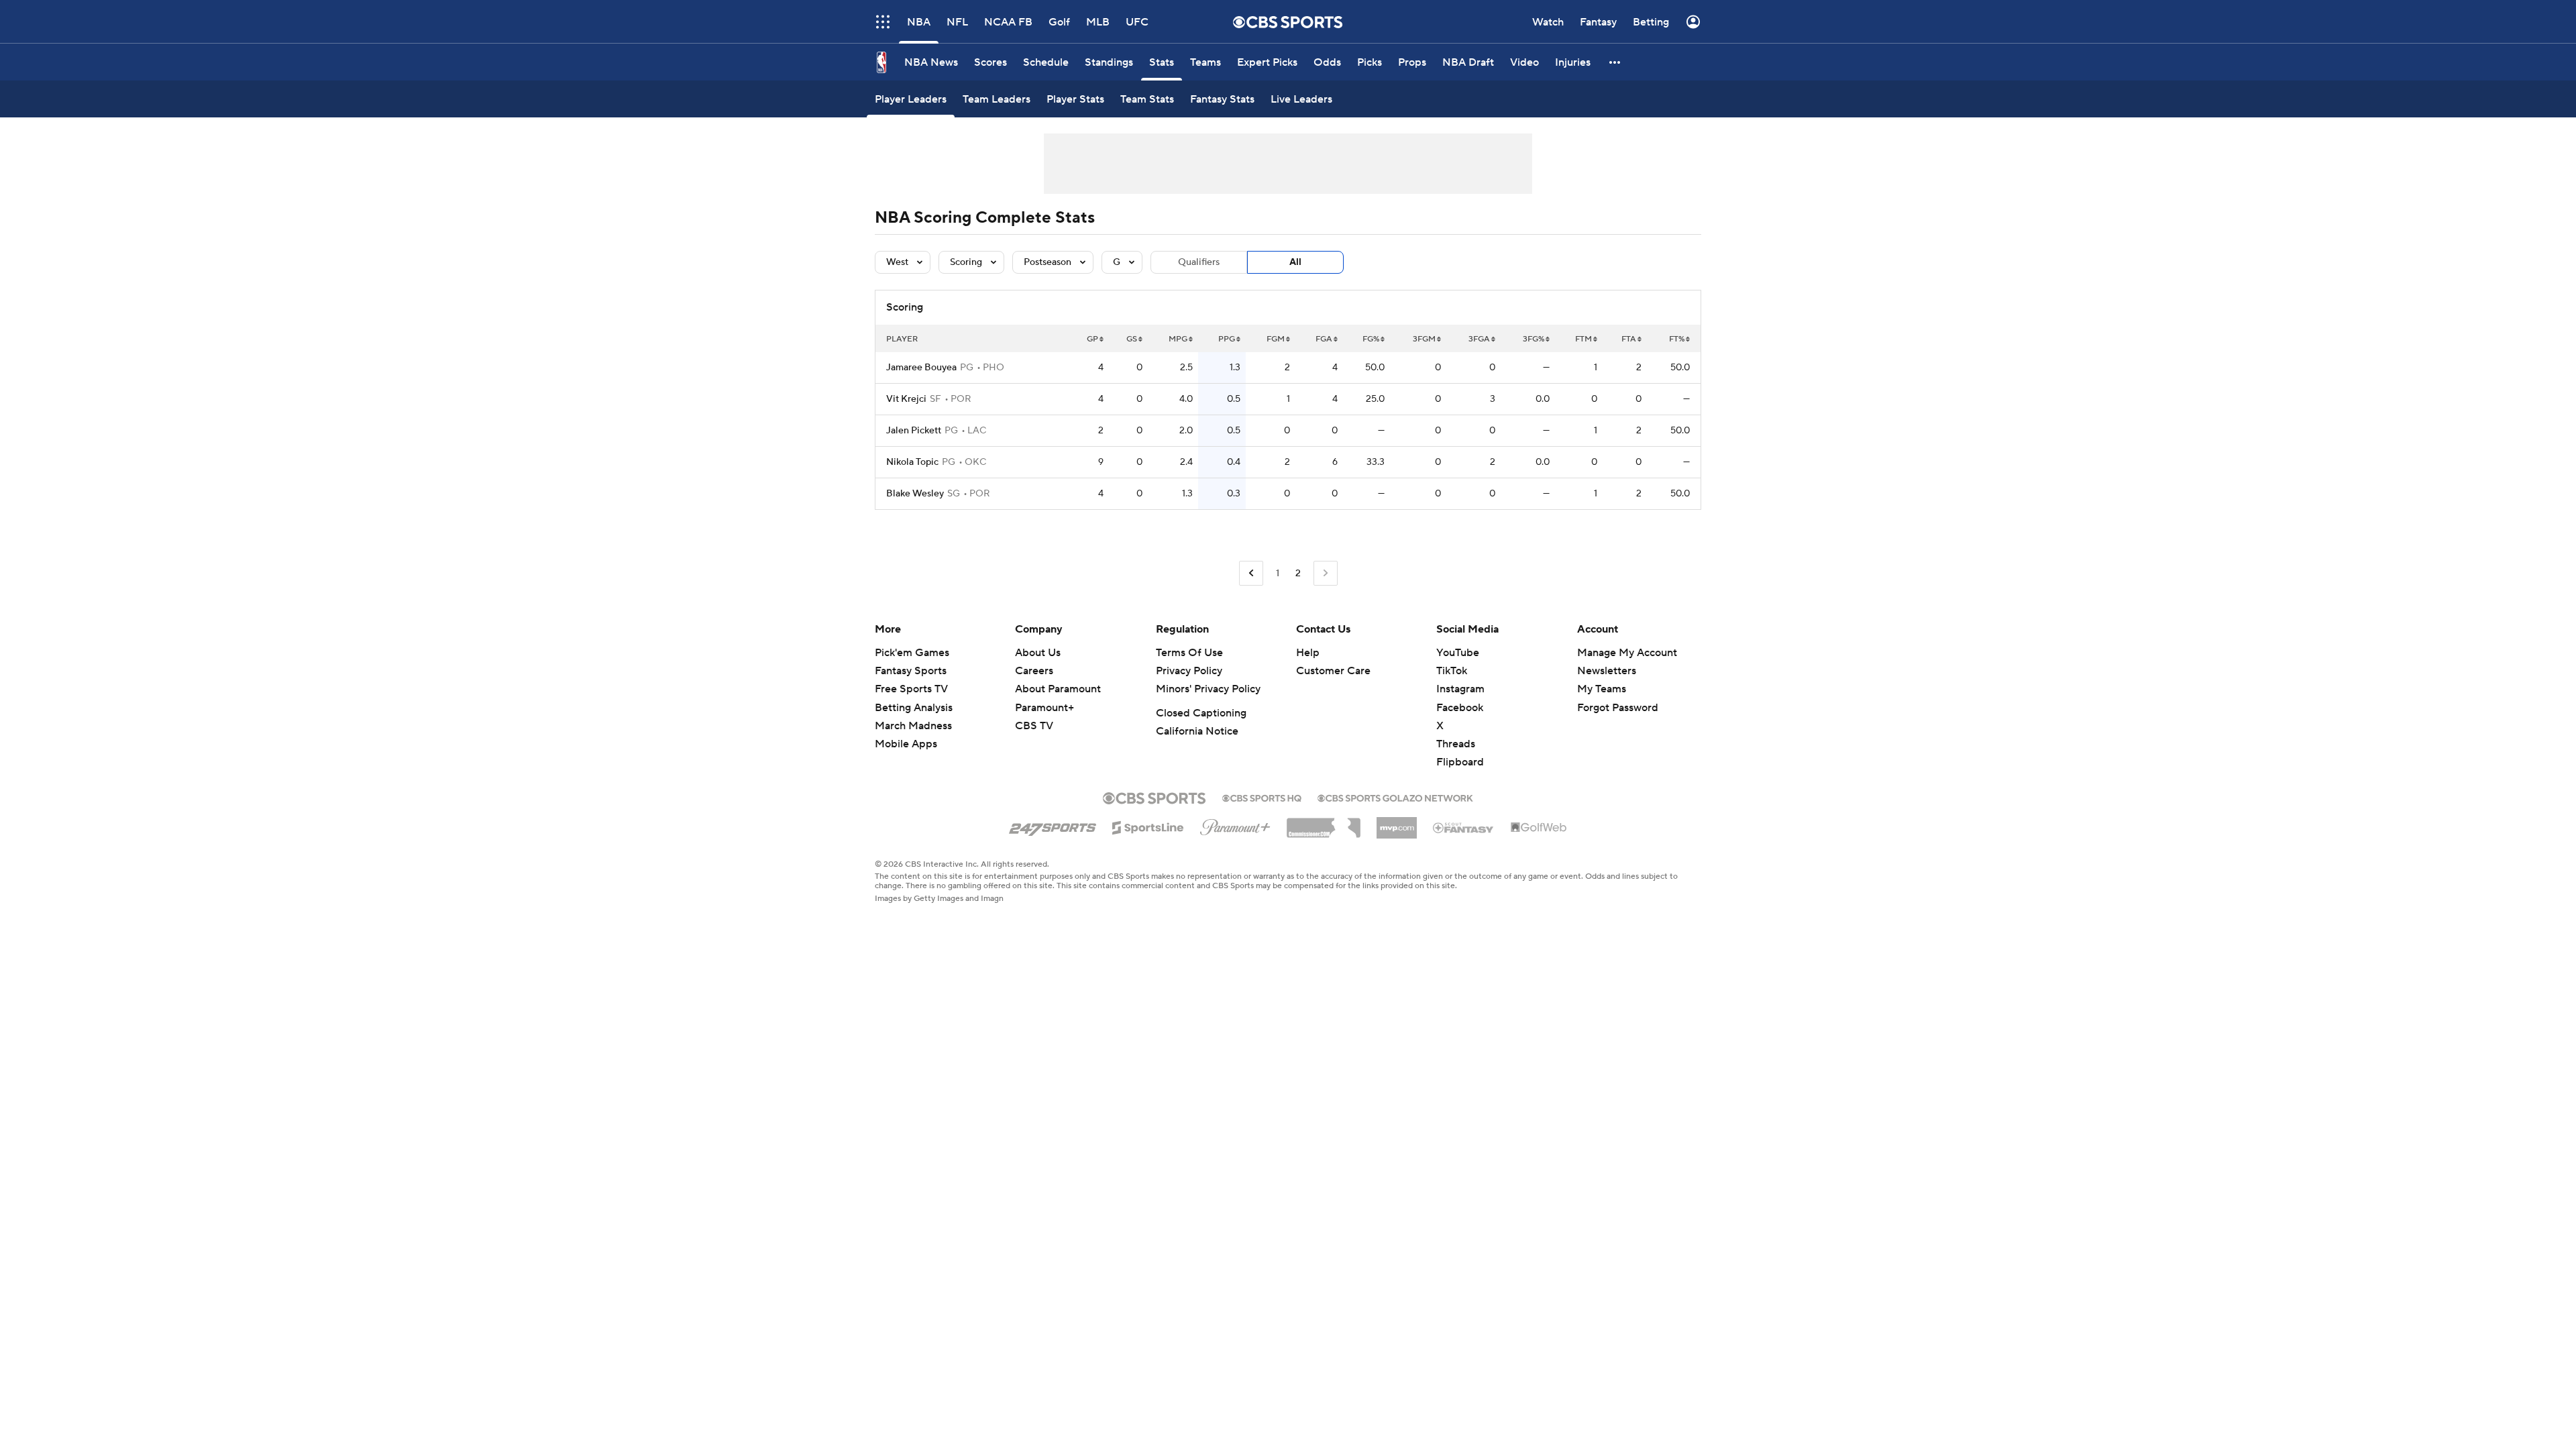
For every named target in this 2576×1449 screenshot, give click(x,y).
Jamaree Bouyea (921, 368)
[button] (883, 22)
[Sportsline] (1148, 826)
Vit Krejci (906, 399)
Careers (1034, 671)
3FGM (1424, 339)
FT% (1677, 339)
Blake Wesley (915, 494)
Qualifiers (1199, 262)
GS (1132, 339)
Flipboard (1460, 762)
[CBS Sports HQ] (1262, 797)
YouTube (1458, 653)
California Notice (1197, 731)
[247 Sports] (1053, 825)
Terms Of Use (1189, 653)
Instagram (1460, 689)
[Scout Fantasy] (1464, 827)
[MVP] (1397, 822)
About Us (1038, 653)
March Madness (913, 726)
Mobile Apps (906, 744)
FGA (1324, 339)
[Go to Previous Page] (1251, 573)
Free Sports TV (911, 689)
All (1295, 262)
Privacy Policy (1189, 671)
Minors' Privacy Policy (1208, 689)
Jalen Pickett (914, 431)
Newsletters (1607, 671)
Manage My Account (1627, 653)
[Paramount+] (1235, 824)
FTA (1629, 339)
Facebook (1460, 708)
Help (1308, 653)
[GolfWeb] (1539, 828)
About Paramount (1058, 689)
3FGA (1479, 339)
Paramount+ (1044, 708)
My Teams (1602, 689)
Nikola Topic (912, 462)
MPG (1178, 339)
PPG (1227, 339)
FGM (1276, 339)
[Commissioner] (1324, 823)
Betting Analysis (914, 708)
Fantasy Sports (911, 671)
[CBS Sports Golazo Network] (1395, 797)
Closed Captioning (1201, 713)
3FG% (1534, 339)
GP (1092, 339)
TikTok (1452, 671)
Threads (1456, 744)
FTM (1584, 339)
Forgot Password (1618, 708)
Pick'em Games (912, 653)
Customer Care (1333, 671)
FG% (1371, 339)
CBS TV (1034, 726)
